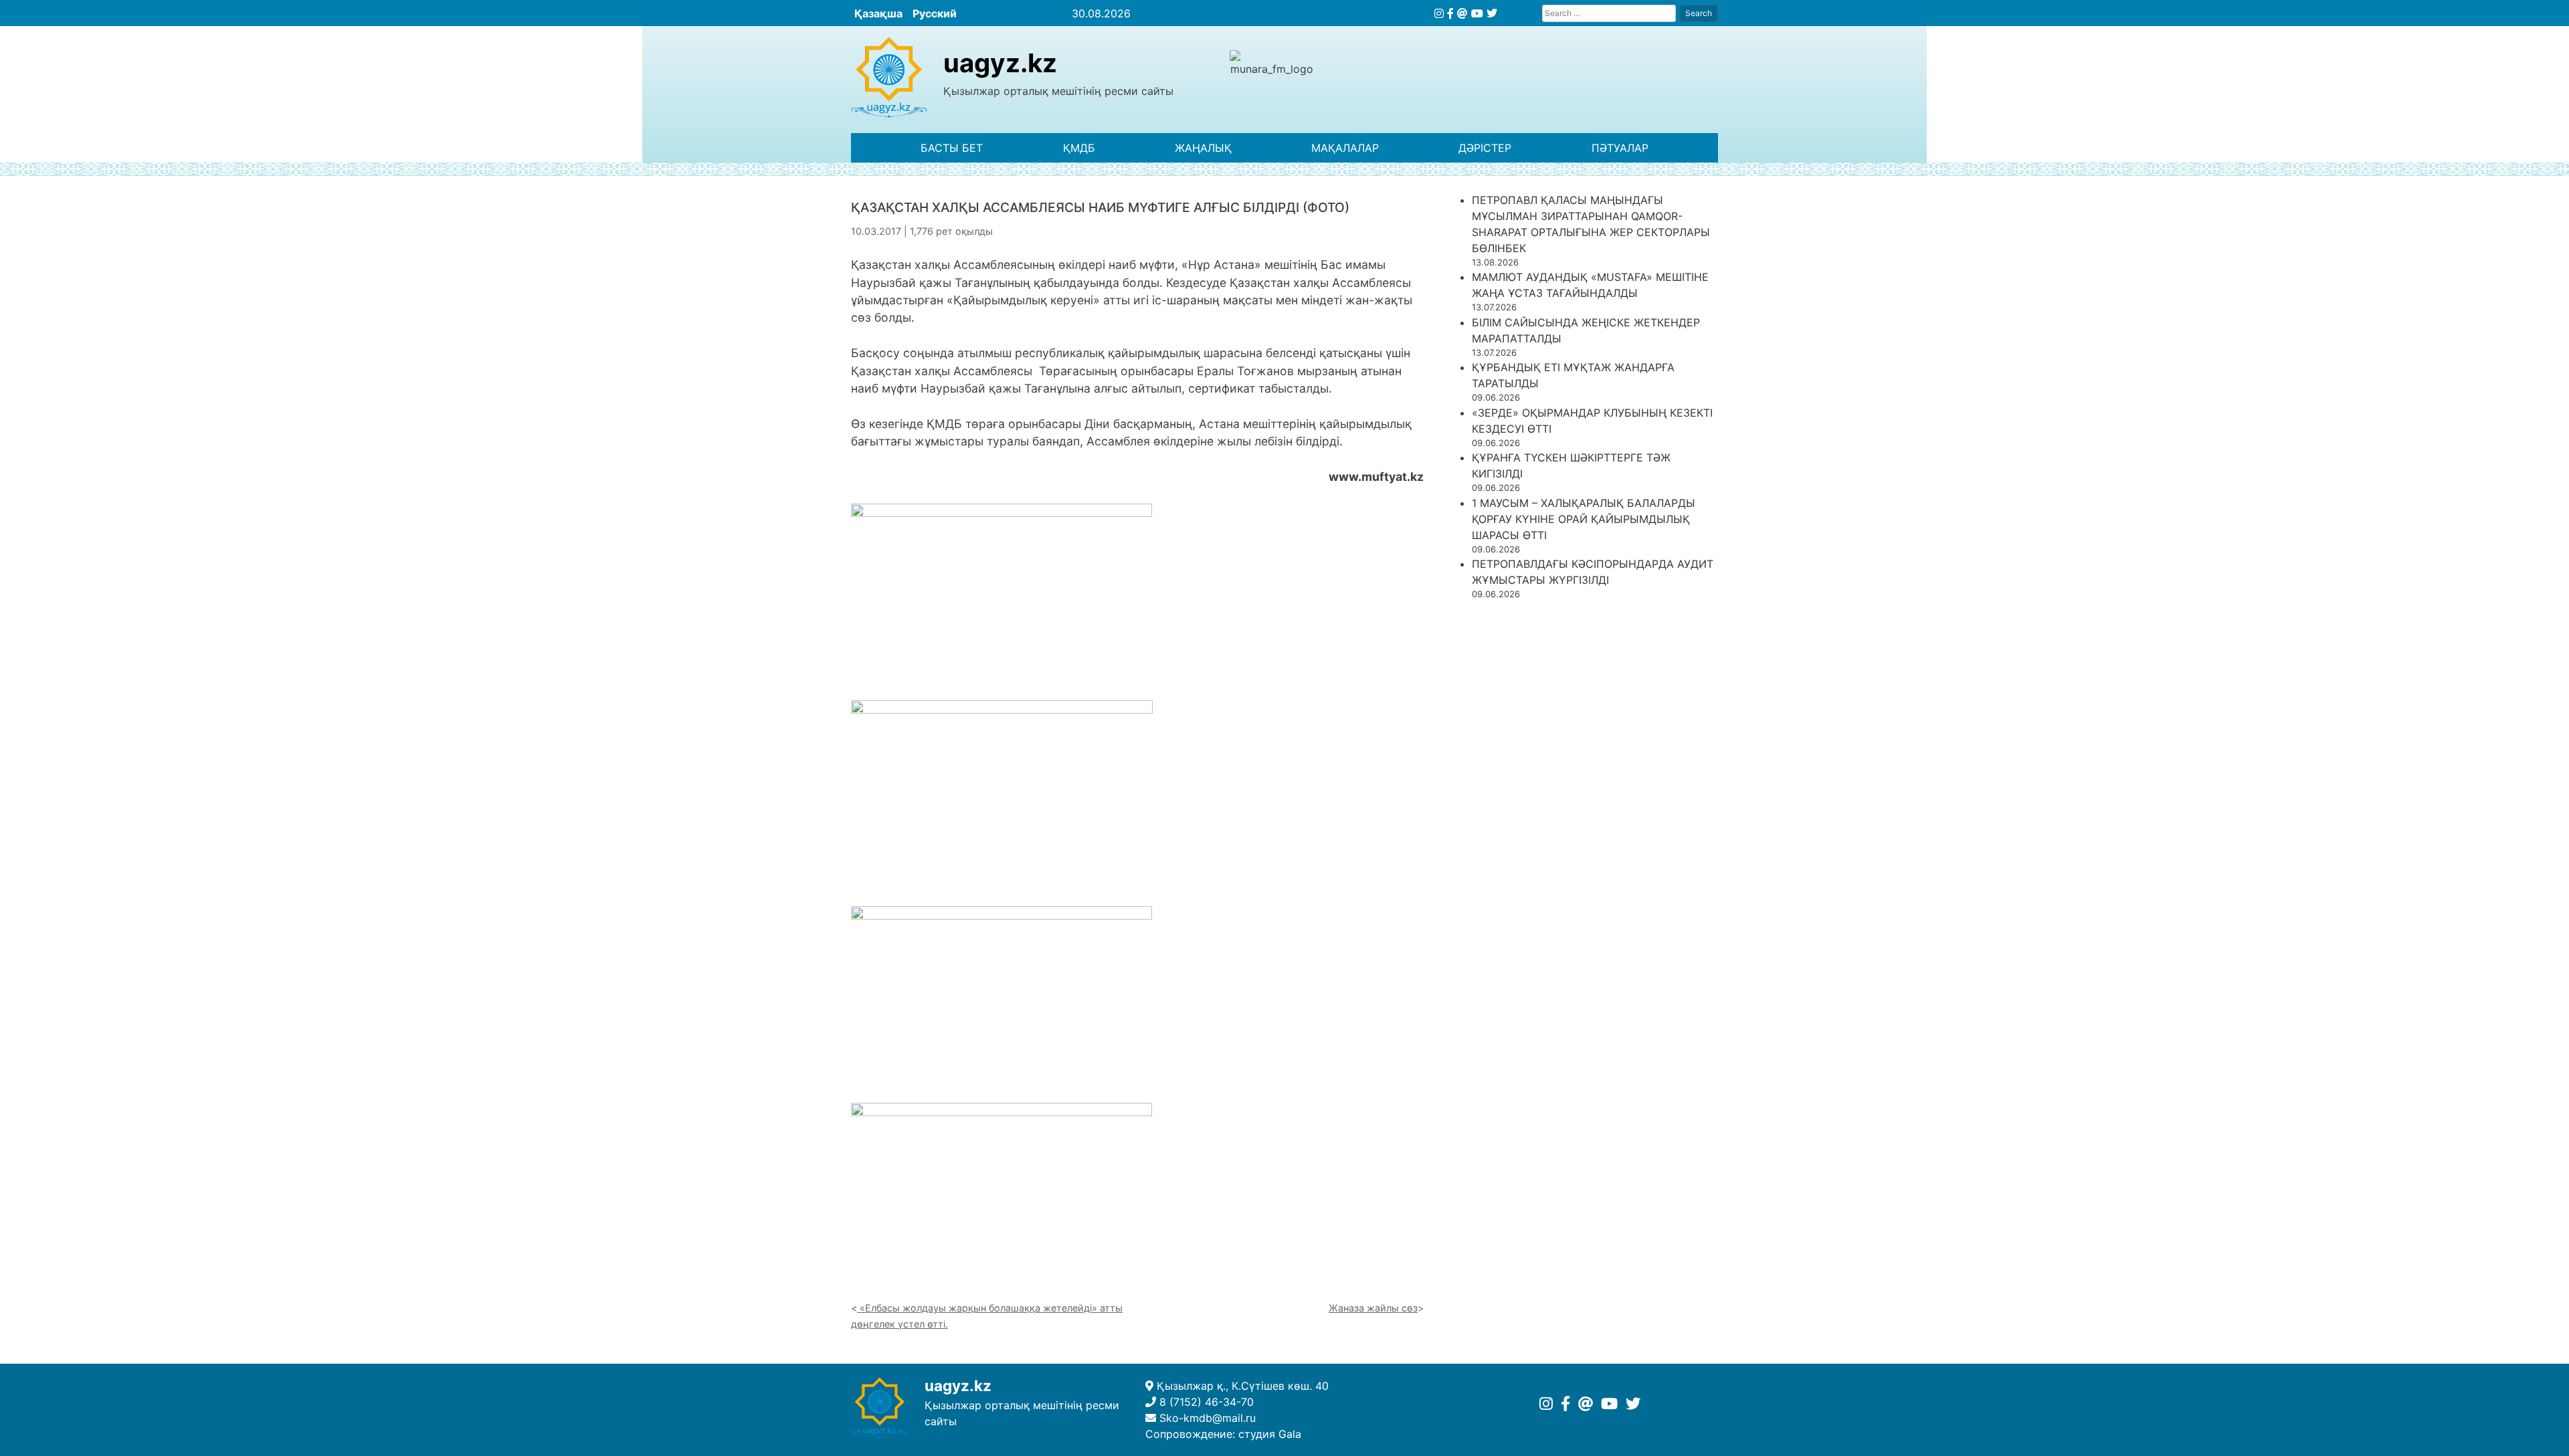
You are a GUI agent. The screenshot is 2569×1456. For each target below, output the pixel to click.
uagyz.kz (1000, 63)
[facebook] (1450, 13)
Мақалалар (1345, 148)
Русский (935, 13)
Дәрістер (1485, 148)
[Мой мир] (1462, 13)
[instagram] (1439, 13)
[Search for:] (1609, 13)
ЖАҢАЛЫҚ (1203, 148)
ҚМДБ (1079, 148)
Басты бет (952, 148)
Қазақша (878, 13)
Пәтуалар (1620, 148)
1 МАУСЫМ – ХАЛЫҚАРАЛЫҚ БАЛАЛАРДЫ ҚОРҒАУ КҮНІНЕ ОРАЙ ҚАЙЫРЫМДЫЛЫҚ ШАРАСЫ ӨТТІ (1584, 519)
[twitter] (1492, 13)
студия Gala (1270, 1434)
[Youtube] (1477, 13)
